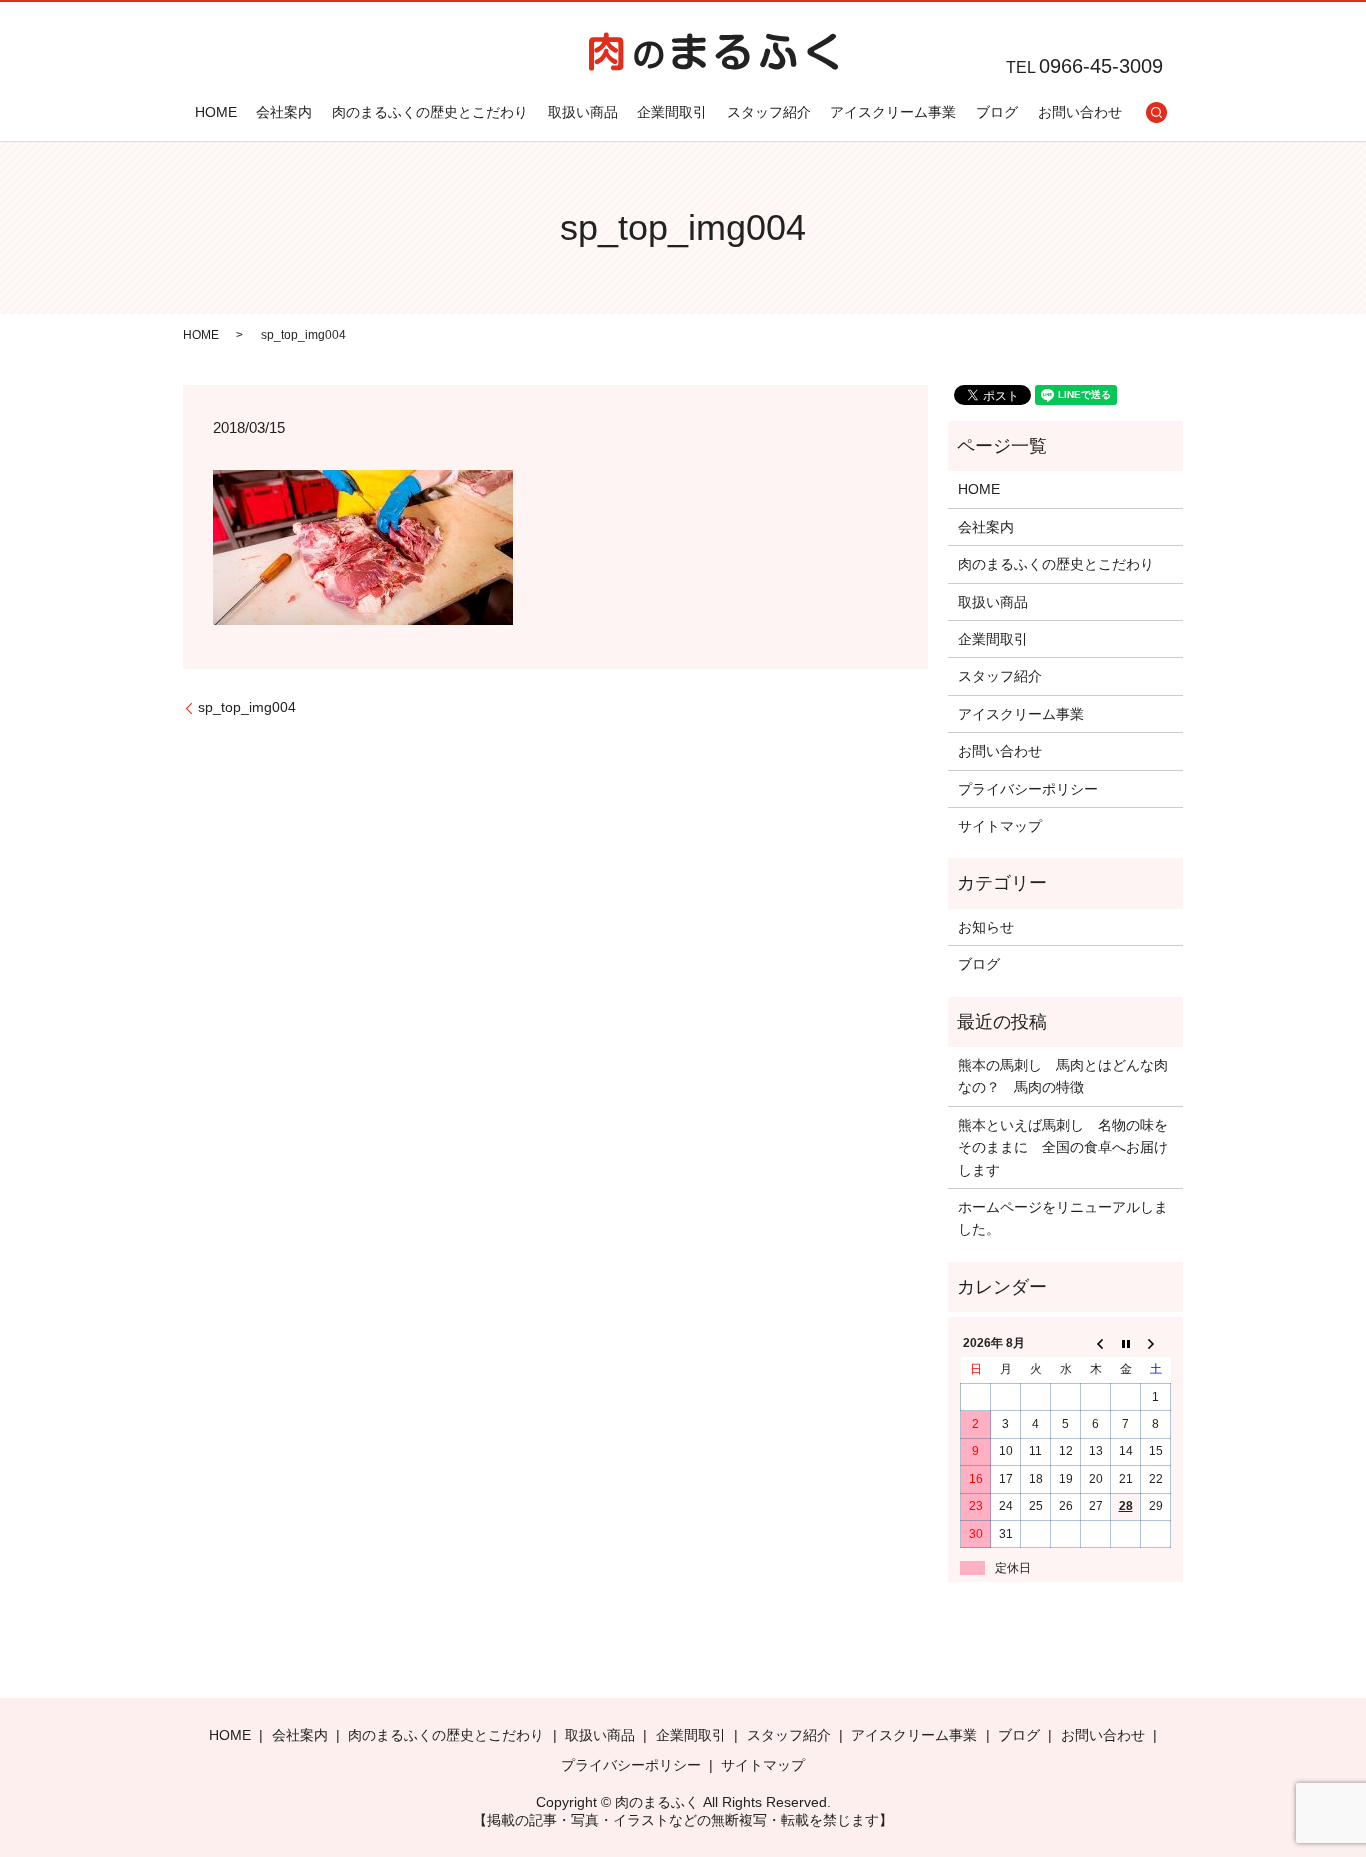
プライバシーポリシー (1028, 789)
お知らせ (986, 927)
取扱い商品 (583, 112)
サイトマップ (1000, 826)
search (1156, 112)
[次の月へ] (1156, 1343)
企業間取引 (672, 112)
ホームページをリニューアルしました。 (1063, 1218)
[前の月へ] (1096, 1343)
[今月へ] (1126, 1343)
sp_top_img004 (247, 707)
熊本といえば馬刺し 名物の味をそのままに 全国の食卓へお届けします (1063, 1147)
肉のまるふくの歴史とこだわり (430, 112)
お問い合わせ (1080, 112)
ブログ (997, 112)
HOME (216, 112)
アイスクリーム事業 (893, 112)
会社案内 (284, 112)
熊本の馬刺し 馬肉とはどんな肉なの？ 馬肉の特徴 (1063, 1076)
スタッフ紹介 (769, 112)
